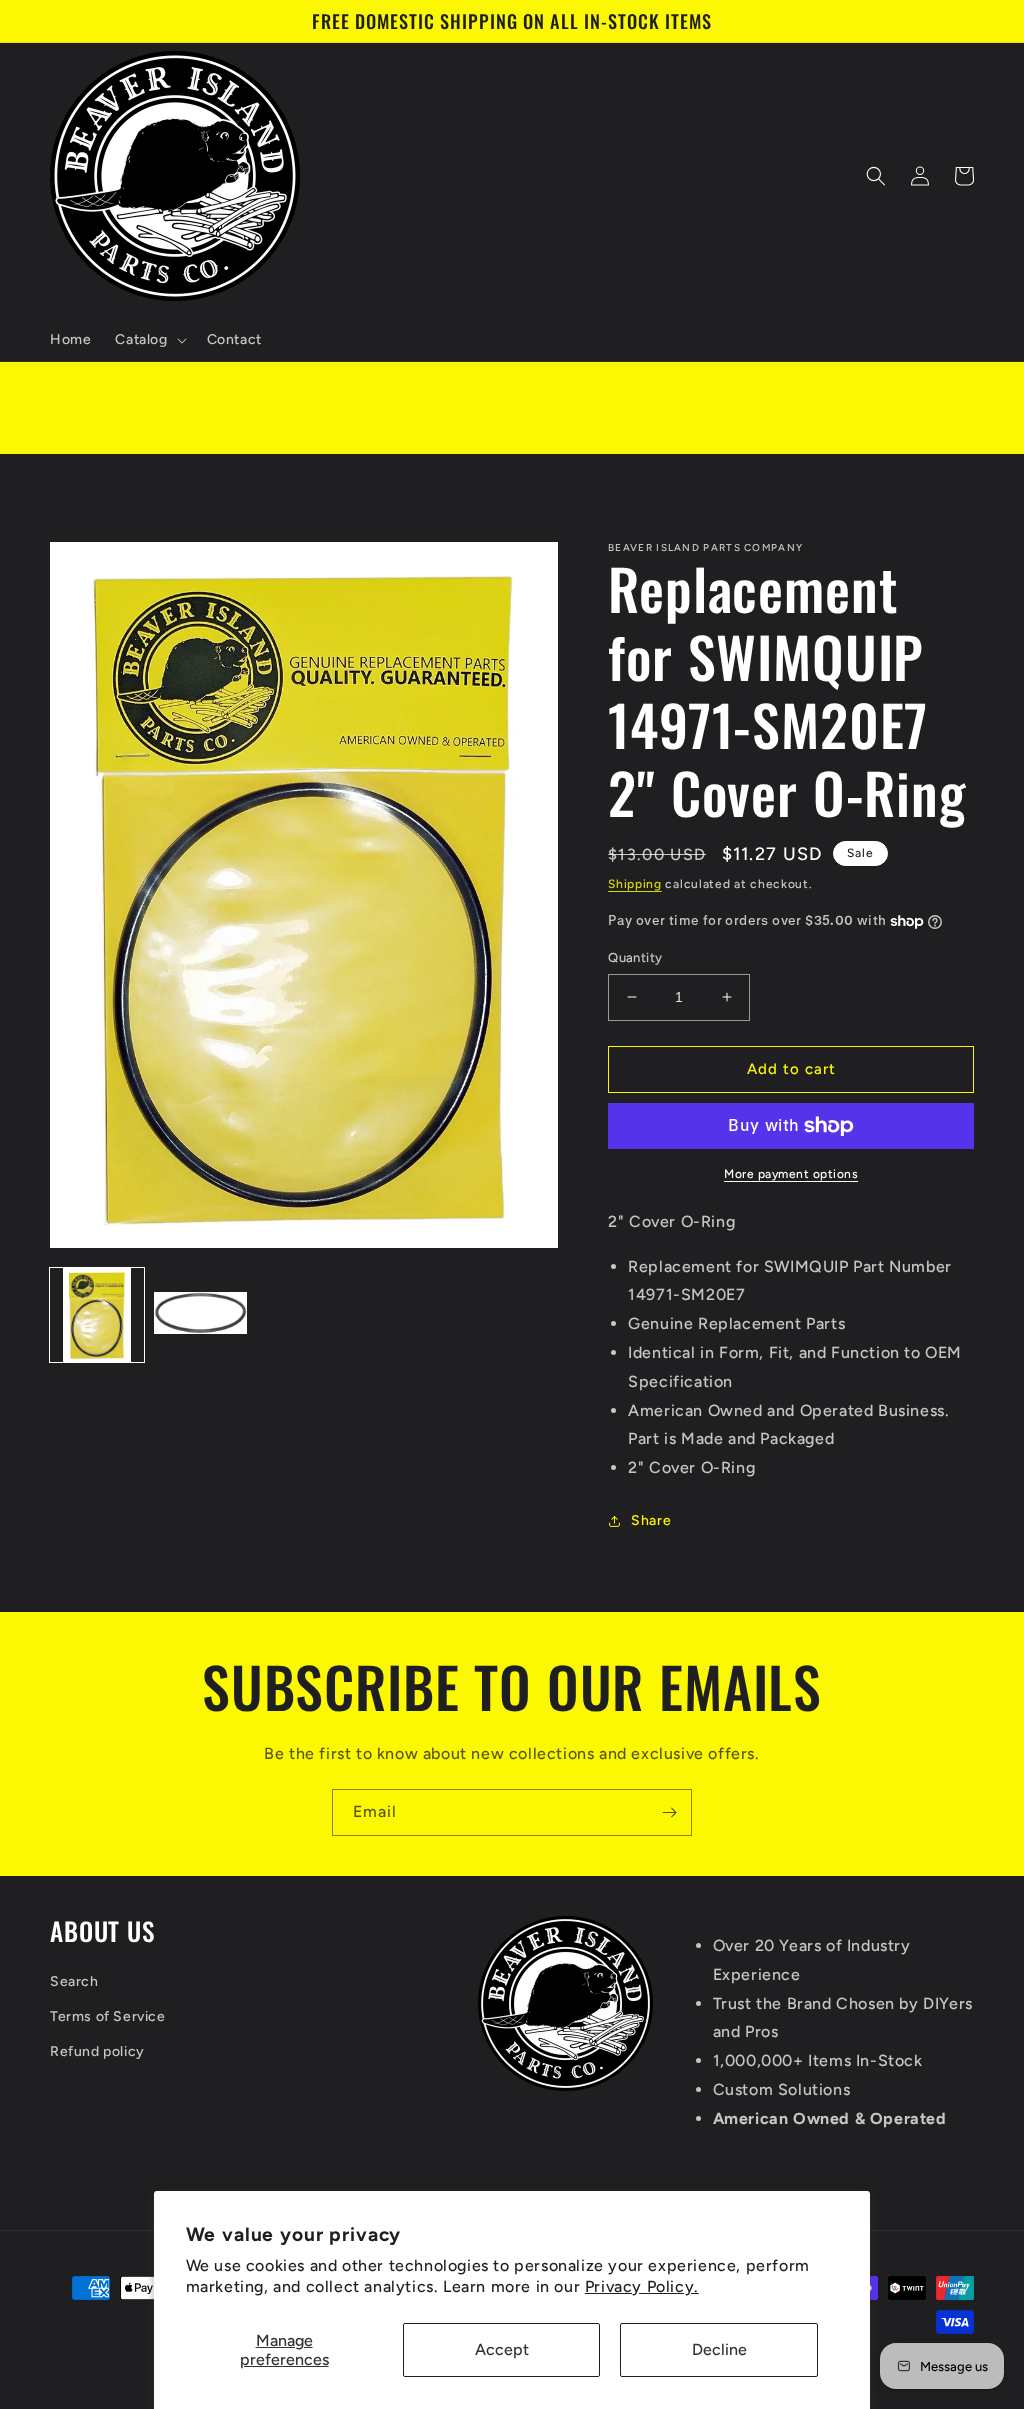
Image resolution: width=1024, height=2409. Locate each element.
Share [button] (651, 1520)
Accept (502, 2349)
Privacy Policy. (642, 2286)
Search (74, 1981)
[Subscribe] (669, 1812)
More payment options (791, 1174)
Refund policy (97, 2051)
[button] (148, 340)
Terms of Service (108, 2016)
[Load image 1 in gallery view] (97, 1315)
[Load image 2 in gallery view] (201, 1315)
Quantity (635, 957)
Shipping (635, 884)
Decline (719, 2349)
